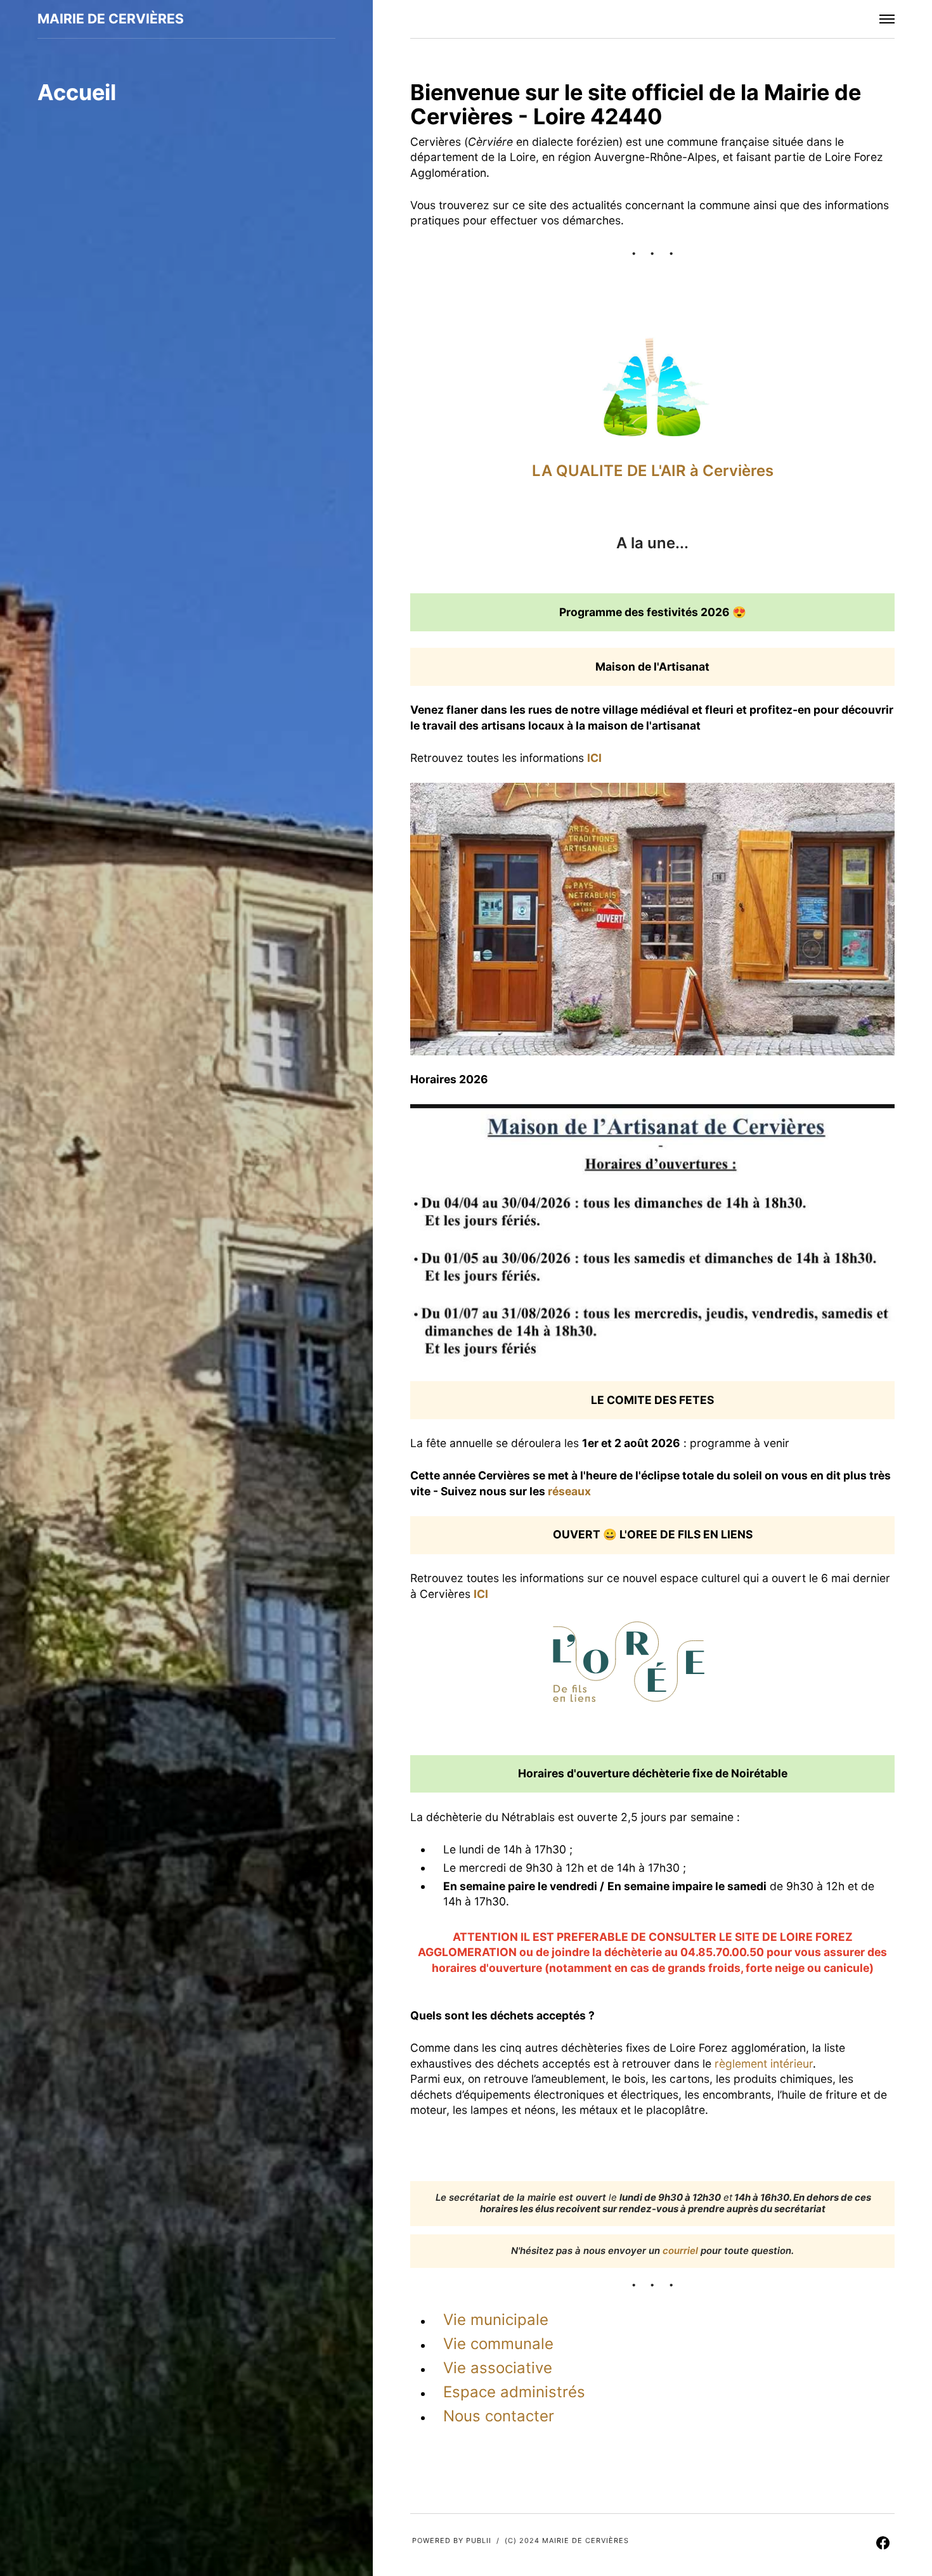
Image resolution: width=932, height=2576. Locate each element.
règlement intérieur (764, 2064)
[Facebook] (883, 2545)
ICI (594, 758)
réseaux (571, 1491)
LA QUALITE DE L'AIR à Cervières (653, 471)
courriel (680, 2251)
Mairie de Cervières (111, 19)
